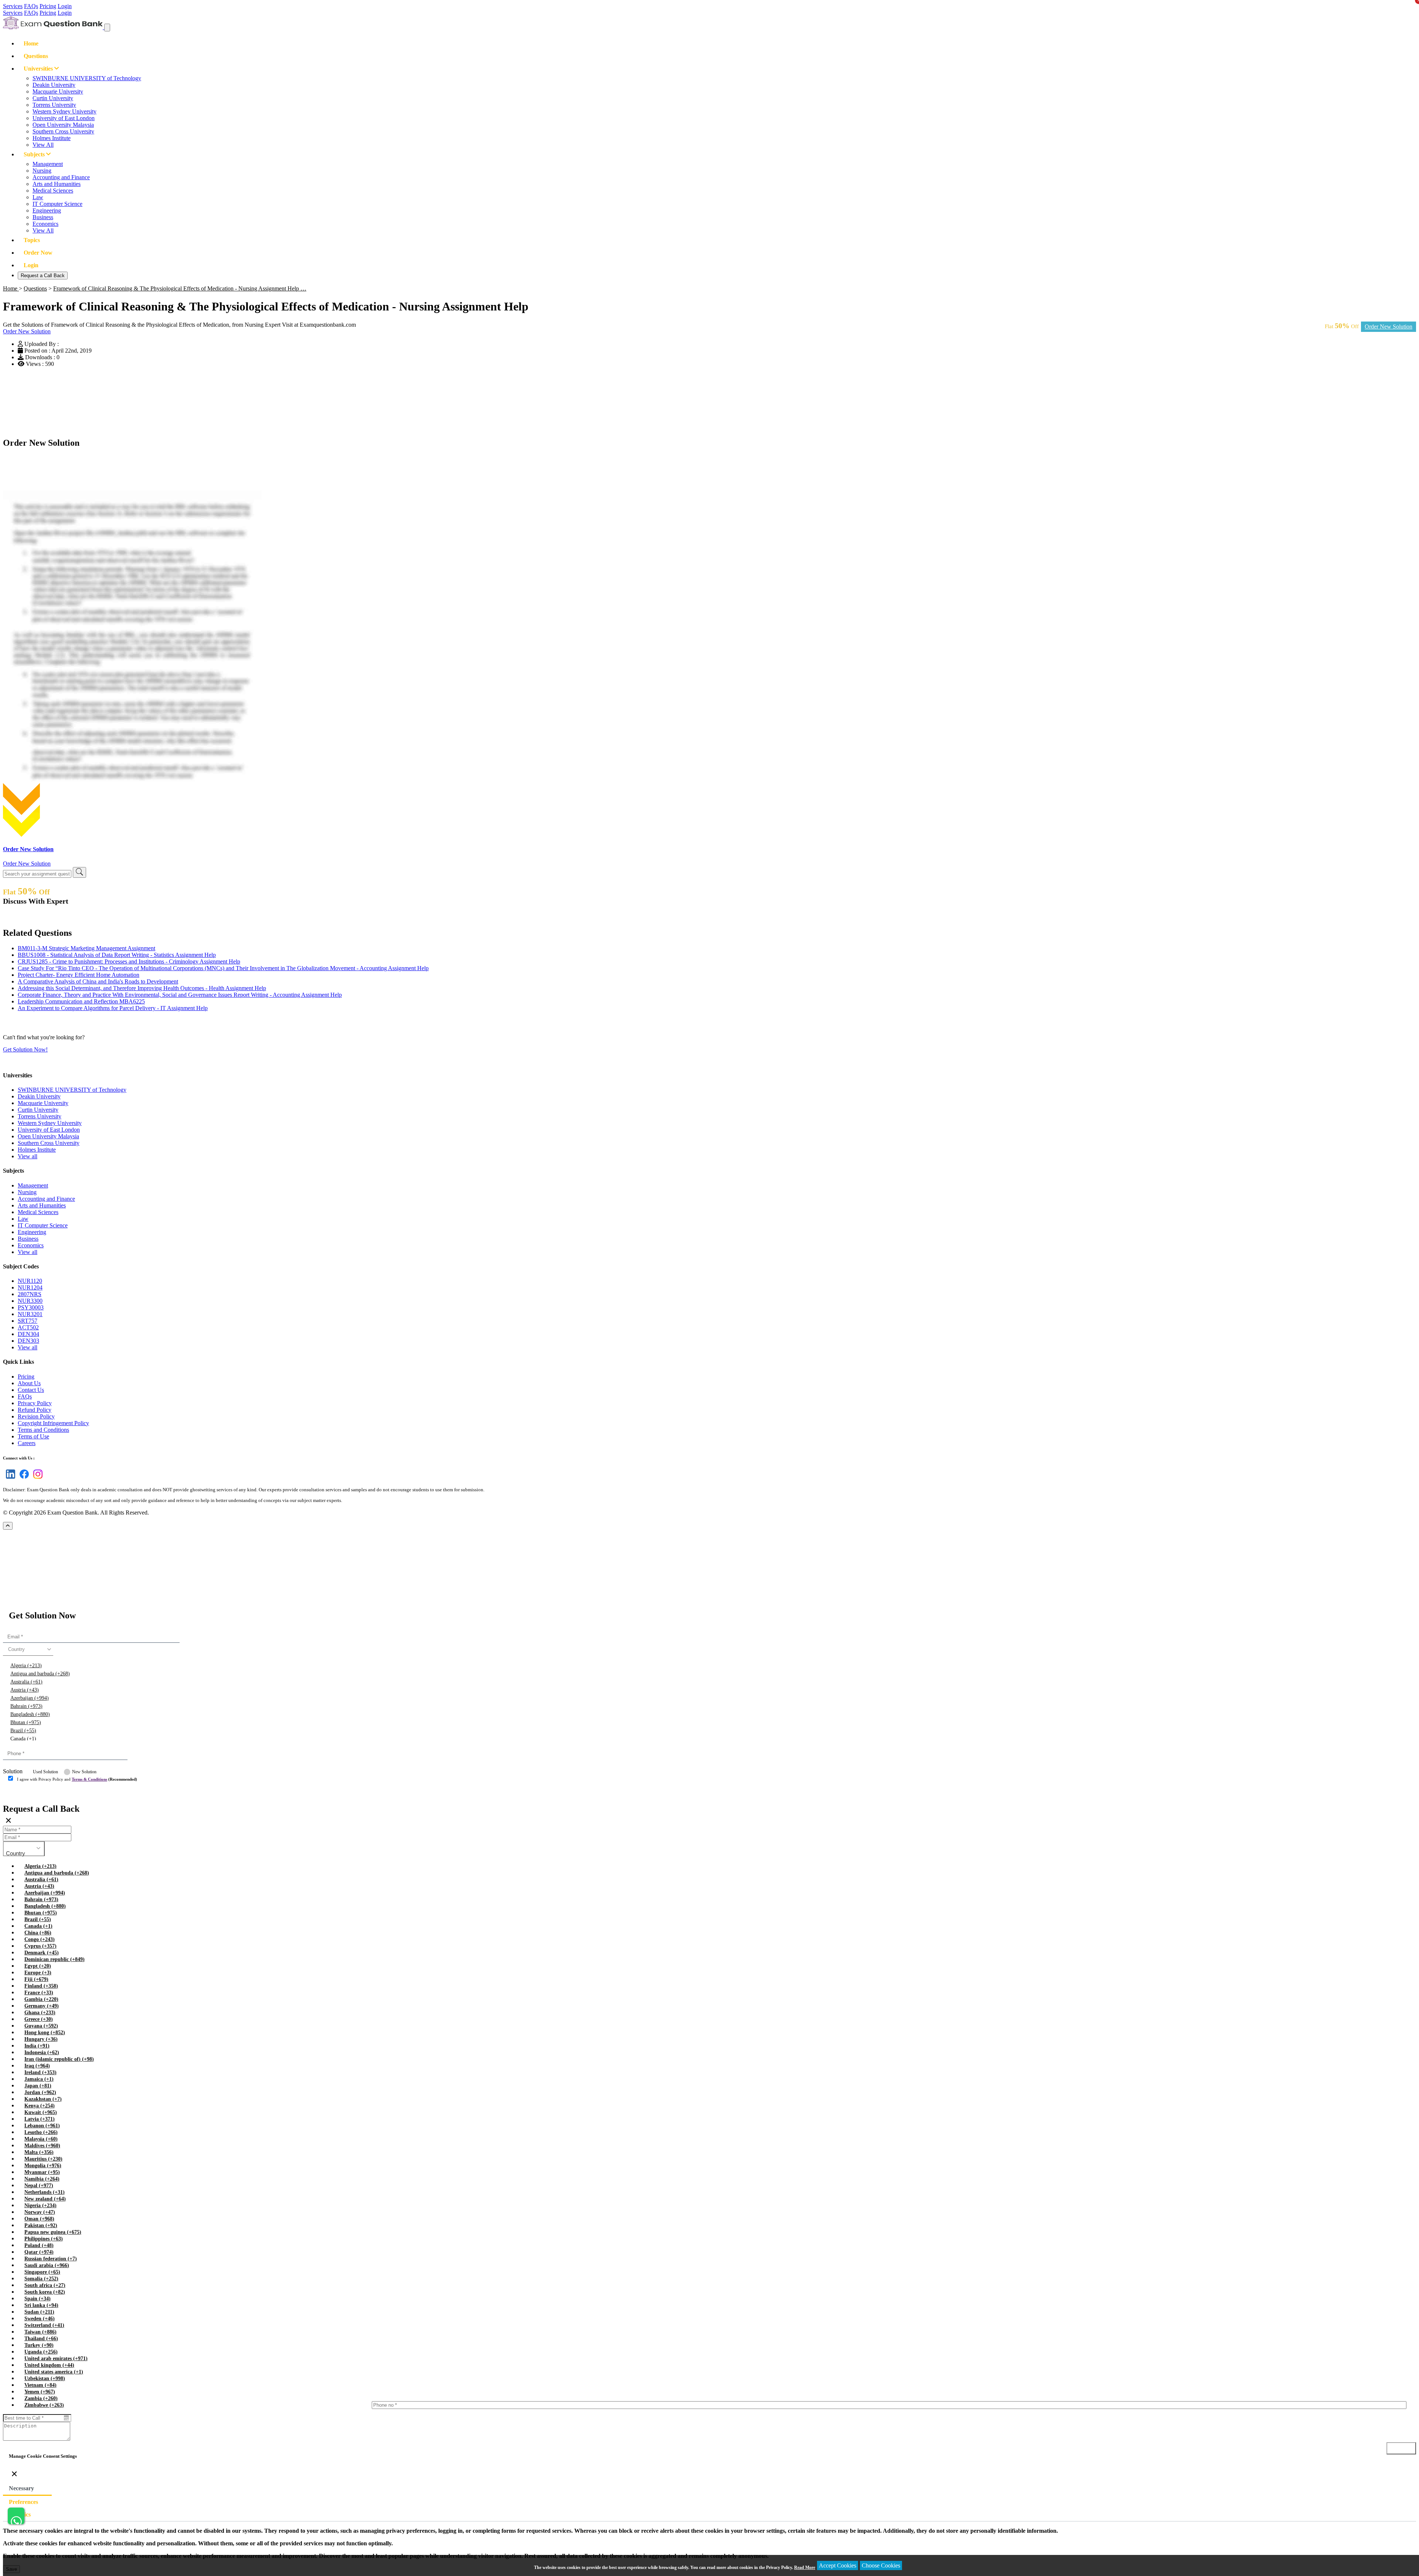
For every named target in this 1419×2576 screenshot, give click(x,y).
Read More (805, 2567)
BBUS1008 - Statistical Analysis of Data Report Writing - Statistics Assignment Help (117, 955)
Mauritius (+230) (43, 2159)
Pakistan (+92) (41, 2225)
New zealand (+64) (45, 2199)
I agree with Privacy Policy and (77, 1779)
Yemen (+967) (40, 2392)
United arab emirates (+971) (56, 2358)
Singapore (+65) (42, 2272)
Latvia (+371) (40, 2119)
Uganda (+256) (41, 2352)
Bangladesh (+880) (30, 1714)
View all (28, 1156)
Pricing (48, 6)
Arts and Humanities (57, 184)
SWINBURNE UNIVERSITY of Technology (87, 78)
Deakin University (54, 85)
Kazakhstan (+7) (43, 2099)
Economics (45, 224)
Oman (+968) (39, 2219)
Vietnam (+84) (40, 2385)
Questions (36, 56)
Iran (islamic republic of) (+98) (59, 2059)
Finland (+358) (41, 1986)
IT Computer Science (57, 204)
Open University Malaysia (63, 125)
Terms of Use (33, 1436)
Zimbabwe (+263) (44, 2405)
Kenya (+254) (40, 2106)
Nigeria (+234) (40, 2205)
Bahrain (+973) (26, 1706)
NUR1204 (30, 1287)
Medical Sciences (53, 191)
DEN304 (28, 1334)
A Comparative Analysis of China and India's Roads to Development (98, 981)
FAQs (31, 6)
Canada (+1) (23, 1739)
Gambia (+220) (41, 1999)
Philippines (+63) (44, 2239)
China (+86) (38, 1933)
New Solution (84, 1772)
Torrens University (54, 105)
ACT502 (28, 1327)
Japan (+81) (38, 2086)
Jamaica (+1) (39, 2079)
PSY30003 (31, 1307)
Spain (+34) (38, 2299)
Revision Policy (36, 1416)
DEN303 (28, 1341)
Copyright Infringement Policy (53, 1423)
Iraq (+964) (37, 2066)
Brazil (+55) (23, 1731)
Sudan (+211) (39, 2312)
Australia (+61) (26, 1682)
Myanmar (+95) (42, 2172)
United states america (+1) (54, 2372)
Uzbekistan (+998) (45, 2378)
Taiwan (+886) (40, 2332)
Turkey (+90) (39, 2345)
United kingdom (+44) (49, 2365)
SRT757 (28, 1321)
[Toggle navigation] (107, 28)
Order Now (38, 253)
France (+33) (39, 1993)
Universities (39, 69)
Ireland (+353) (40, 2072)
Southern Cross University (63, 131)
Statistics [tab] (20, 2514)
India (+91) (37, 2046)
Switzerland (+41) (44, 2325)
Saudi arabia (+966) (47, 2265)
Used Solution (45, 1772)
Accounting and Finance (61, 177)
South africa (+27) (45, 2285)
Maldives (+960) (42, 2146)
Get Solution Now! (25, 1049)
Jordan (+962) (40, 2092)
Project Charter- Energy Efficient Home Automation (79, 975)
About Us (29, 1383)
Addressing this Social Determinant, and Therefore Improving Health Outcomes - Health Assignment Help (142, 988)
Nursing (42, 171)
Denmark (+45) (42, 1953)
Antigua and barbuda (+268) (40, 1674)
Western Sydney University (64, 111)
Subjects (35, 154)
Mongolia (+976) (43, 2166)
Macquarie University (58, 91)
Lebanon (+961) (42, 2126)
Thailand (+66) (41, 2339)
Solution (13, 1771)
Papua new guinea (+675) (53, 2232)
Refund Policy (35, 1410)
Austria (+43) (25, 1690)
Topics (32, 240)
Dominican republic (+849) (55, 1959)
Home (31, 43)
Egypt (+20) (38, 1966)
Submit (24, 1794)
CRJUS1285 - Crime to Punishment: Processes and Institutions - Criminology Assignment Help (129, 961)
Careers (27, 1443)
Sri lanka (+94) (41, 2305)
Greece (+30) (39, 2019)
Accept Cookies (838, 2565)
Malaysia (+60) (41, 2139)
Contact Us (31, 1390)
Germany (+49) (42, 2006)
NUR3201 (30, 1314)
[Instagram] (36, 1479)
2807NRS (30, 1294)
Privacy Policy (35, 1403)
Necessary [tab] (21, 2488)
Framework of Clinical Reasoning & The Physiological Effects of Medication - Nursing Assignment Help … (180, 288)
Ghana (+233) (40, 2013)
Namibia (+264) (42, 2179)
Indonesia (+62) (42, 2052)
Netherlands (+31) (45, 2192)
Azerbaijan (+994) (30, 1698)
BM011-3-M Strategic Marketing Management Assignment (86, 948)
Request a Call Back (43, 276)
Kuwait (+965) (41, 2112)
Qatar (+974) (39, 2252)
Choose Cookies (881, 2565)
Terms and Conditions (43, 1430)
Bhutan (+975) (26, 1722)
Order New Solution (1389, 327)
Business (43, 217)
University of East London (64, 118)
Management (48, 164)
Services (13, 6)
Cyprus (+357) (40, 1946)
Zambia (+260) (41, 2398)
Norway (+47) (40, 2212)
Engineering (47, 210)
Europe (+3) (38, 1973)
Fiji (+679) (36, 1979)
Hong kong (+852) (45, 2033)
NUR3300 (30, 1301)
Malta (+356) (39, 2152)
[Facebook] (23, 1479)
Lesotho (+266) (41, 2132)
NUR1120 (30, 1281)
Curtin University (53, 98)
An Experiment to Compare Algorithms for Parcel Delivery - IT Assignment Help (113, 1008)
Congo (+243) (40, 1939)
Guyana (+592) (41, 2026)
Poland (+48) (39, 2245)
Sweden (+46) (40, 2319)
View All (43, 145)
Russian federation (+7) (51, 2259)
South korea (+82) (45, 2292)
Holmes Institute (52, 138)
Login (65, 6)
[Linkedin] (9, 1479)
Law (38, 197)
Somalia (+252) (41, 2279)
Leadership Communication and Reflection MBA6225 (81, 1001)
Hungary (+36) (41, 2039)
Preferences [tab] (23, 2502)
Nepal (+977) (39, 2186)
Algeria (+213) (26, 1666)
